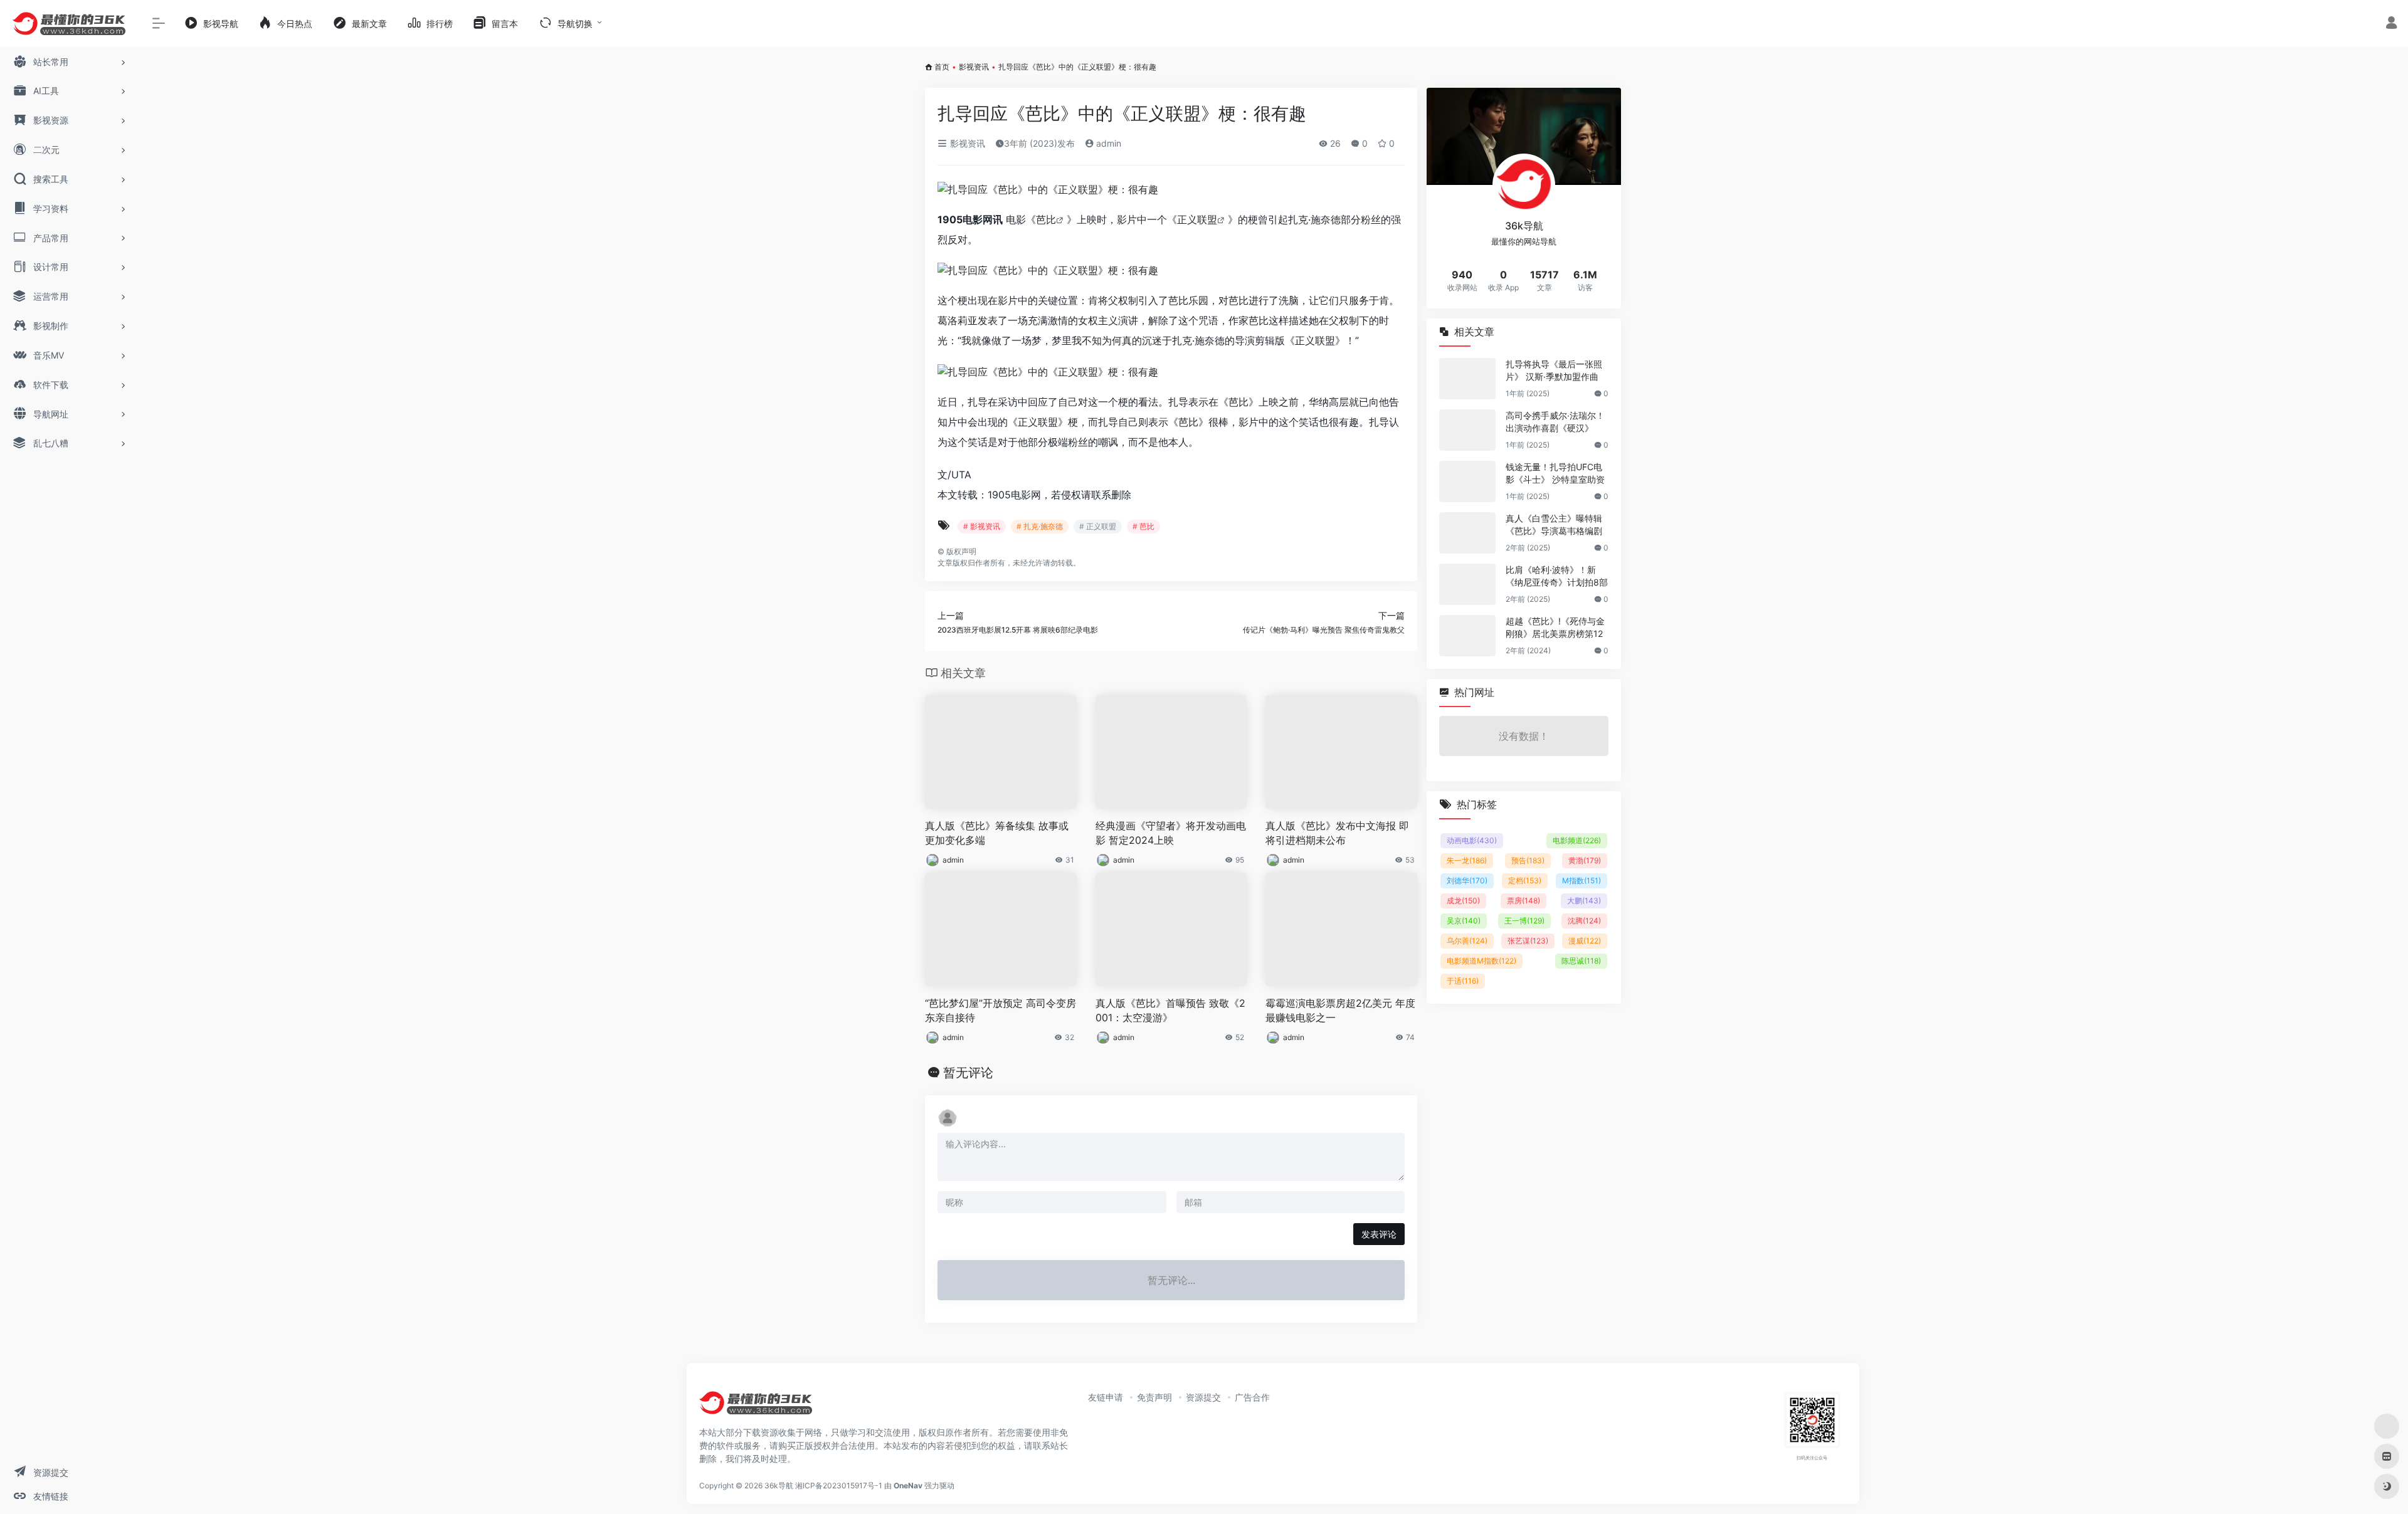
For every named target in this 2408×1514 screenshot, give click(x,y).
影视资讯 (974, 67)
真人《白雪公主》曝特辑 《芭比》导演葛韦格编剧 (1554, 524)
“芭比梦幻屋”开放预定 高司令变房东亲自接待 (1001, 1010)
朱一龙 (1467, 860)
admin (1107, 143)
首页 (942, 67)
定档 (1525, 881)
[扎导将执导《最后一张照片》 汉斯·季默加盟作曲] (1467, 379)
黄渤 (1585, 860)
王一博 (1524, 921)
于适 (1463, 981)
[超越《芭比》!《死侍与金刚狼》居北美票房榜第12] (1467, 636)
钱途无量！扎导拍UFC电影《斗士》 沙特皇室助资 (1555, 473)
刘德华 (1467, 881)
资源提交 (1203, 1397)
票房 (1523, 901)
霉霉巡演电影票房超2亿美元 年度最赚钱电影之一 (1340, 1010)
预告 (1528, 860)
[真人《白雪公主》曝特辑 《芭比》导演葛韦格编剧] (1467, 533)
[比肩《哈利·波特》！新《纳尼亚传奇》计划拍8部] (1467, 584)
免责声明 (1154, 1397)
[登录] (2391, 24)
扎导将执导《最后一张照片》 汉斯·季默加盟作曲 (1554, 370)
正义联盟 (1197, 219)
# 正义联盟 (1098, 526)
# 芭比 (1143, 526)
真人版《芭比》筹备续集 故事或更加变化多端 (997, 833)
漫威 (1585, 941)
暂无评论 (968, 1073)
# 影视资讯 (982, 526)
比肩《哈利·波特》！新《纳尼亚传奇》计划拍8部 (1557, 576)
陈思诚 (1581, 961)
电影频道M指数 (1481, 961)
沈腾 (1584, 921)
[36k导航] (756, 1407)
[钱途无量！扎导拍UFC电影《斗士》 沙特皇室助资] (1467, 481)
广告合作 (1252, 1397)
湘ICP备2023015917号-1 (839, 1485)
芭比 (1046, 219)
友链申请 (1106, 1397)
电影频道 (1577, 840)
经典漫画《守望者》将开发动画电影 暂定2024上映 (1171, 833)
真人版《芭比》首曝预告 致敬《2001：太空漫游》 (1170, 1010)
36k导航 (779, 1485)
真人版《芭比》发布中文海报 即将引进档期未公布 (1337, 833)
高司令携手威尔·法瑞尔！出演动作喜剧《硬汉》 (1555, 422)
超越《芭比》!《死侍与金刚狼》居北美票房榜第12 (1555, 627)
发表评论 (1379, 1234)
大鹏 (1584, 901)
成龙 (1463, 901)
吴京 (1464, 921)
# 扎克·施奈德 (1040, 526)
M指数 (1582, 881)
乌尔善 (1467, 941)
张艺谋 (1528, 941)
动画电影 (1472, 840)
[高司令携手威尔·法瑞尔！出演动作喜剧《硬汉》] (1467, 430)
